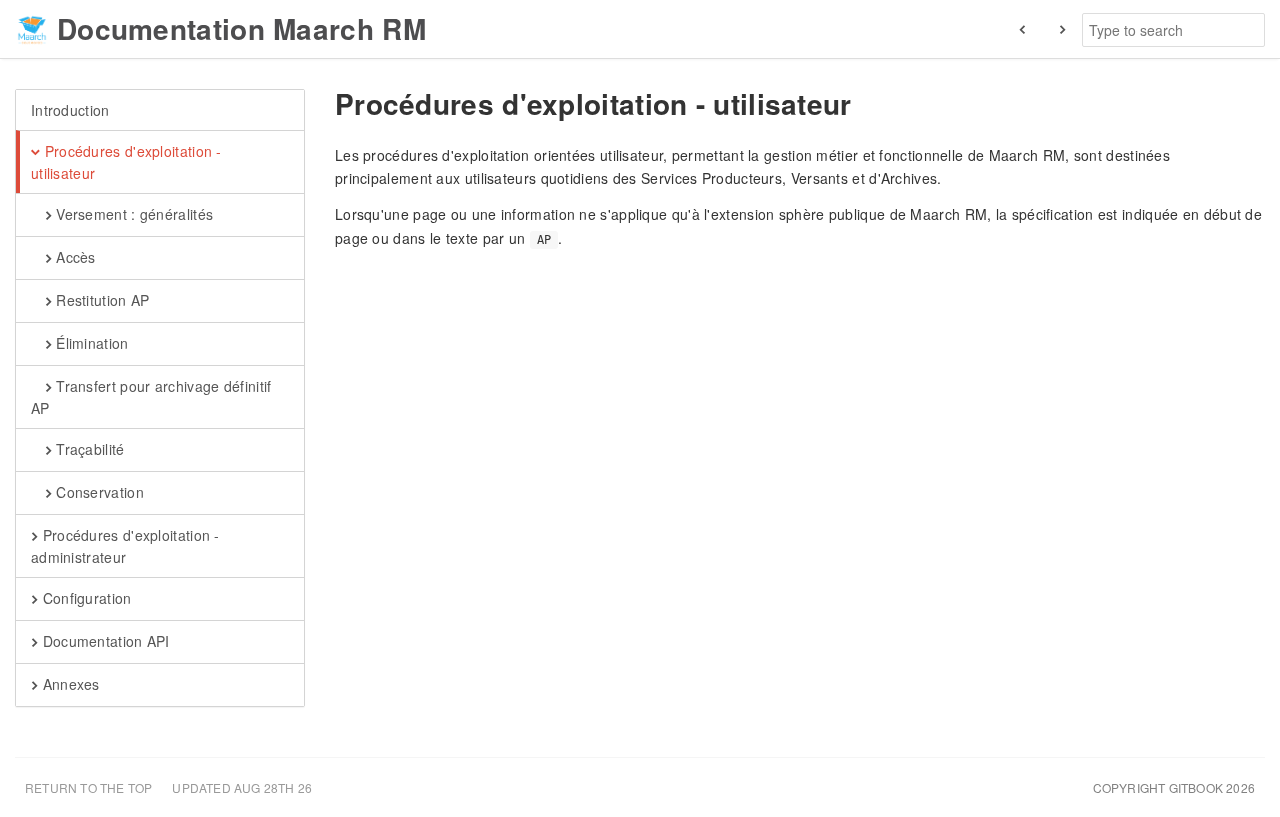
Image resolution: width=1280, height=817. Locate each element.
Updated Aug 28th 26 (242, 787)
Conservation (98, 492)
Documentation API (103, 641)
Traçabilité (88, 449)
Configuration (84, 598)
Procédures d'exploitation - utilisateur (126, 162)
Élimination (90, 343)
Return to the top (88, 787)
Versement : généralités (132, 214)
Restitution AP (101, 300)
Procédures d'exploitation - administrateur (125, 546)
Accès (74, 257)
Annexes (68, 684)
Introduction (70, 110)
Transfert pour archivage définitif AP (151, 397)
